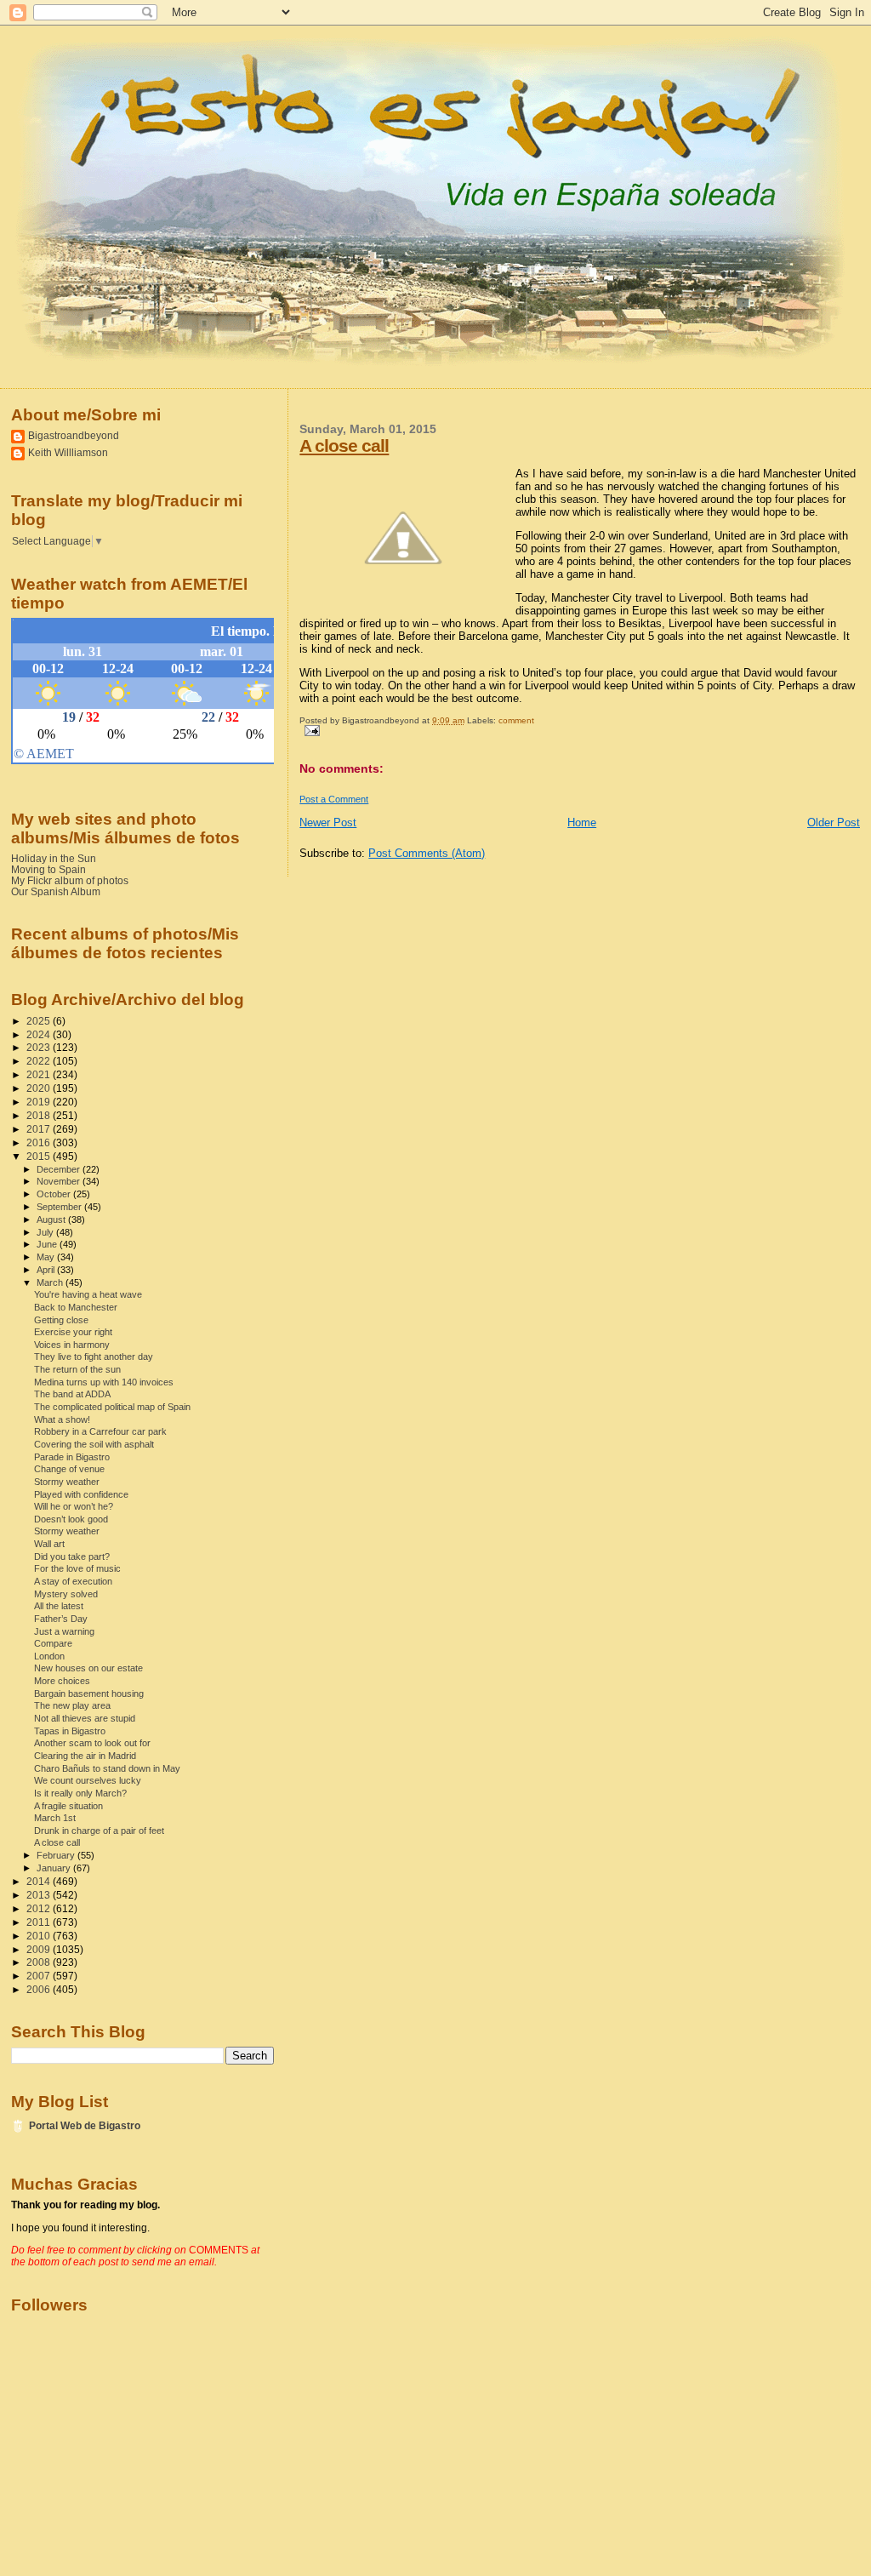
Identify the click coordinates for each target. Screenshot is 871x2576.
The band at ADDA (72, 1394)
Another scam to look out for (92, 1743)
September (60, 1207)
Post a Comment (334, 799)
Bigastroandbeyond (74, 435)
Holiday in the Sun (54, 858)
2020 (40, 1088)
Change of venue (69, 1469)
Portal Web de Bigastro (85, 2125)
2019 (40, 1102)
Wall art (49, 1544)
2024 (40, 1034)
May (47, 1257)
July (46, 1232)
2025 (40, 1021)
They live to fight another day (94, 1357)
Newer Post (328, 822)
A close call (344, 446)
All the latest (59, 1606)
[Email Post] (309, 730)
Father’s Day (61, 1619)
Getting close (61, 1320)
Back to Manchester (76, 1307)
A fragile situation (68, 1806)
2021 (40, 1074)
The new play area (72, 1705)
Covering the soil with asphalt (94, 1444)
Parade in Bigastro (72, 1457)
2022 (40, 1061)
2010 (40, 1936)
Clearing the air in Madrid (85, 1756)
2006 (40, 1989)
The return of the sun (77, 1369)
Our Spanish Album (56, 891)
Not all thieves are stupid (85, 1718)
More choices (62, 1681)
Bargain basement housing (89, 1694)
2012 (40, 1908)
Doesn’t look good (71, 1519)
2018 (40, 1115)
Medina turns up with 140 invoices (104, 1382)
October (55, 1194)
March (51, 1282)
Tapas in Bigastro (70, 1731)
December (60, 1169)
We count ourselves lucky (88, 1780)
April (47, 1270)
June (48, 1244)
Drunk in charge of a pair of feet (99, 1831)
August (52, 1219)
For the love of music (77, 1568)
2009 (40, 1949)
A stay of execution (73, 1581)
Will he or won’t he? (74, 1506)
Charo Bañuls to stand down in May (107, 1768)
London (49, 1656)
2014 (40, 1881)
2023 (40, 1047)
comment (516, 720)
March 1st (55, 1818)
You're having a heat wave (88, 1294)
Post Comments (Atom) (427, 853)
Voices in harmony (72, 1345)
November (60, 1181)
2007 (40, 1976)
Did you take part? (72, 1556)
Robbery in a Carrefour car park (100, 1431)
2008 (40, 1962)
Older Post (834, 822)
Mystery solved (66, 1594)
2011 (40, 1922)
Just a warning (64, 1631)
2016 (40, 1142)
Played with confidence (81, 1494)
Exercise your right (73, 1332)
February (57, 1855)
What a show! (62, 1419)
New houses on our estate (88, 1668)
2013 (40, 1895)
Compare (53, 1643)
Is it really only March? (80, 1793)
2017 (40, 1129)
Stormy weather (67, 1482)
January (55, 1868)
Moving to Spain (48, 869)
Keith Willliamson (68, 452)
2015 (40, 1156)
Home (582, 822)
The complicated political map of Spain (112, 1407)
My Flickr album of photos (70, 880)
